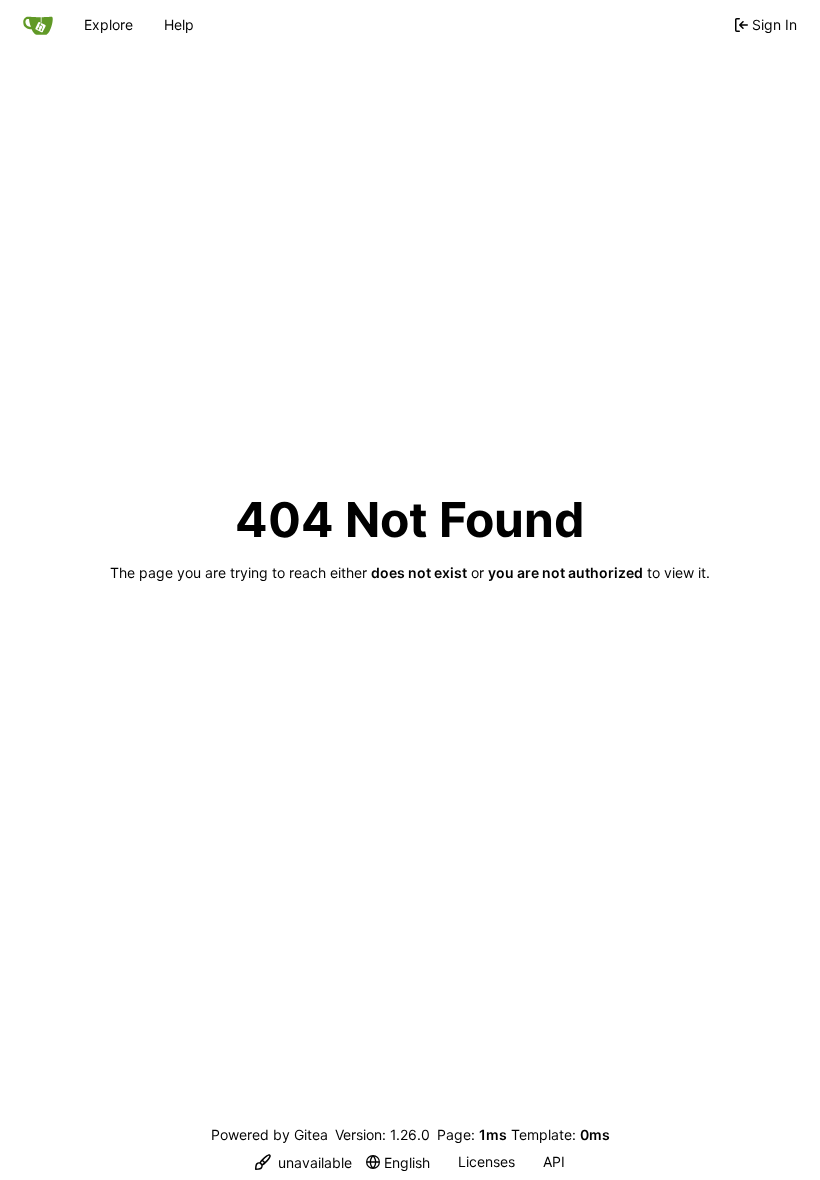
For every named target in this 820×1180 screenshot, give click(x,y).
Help (179, 24)
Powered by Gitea (269, 1134)
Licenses (486, 1161)
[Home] (38, 25)
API (554, 1161)
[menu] (303, 1162)
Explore (108, 24)
